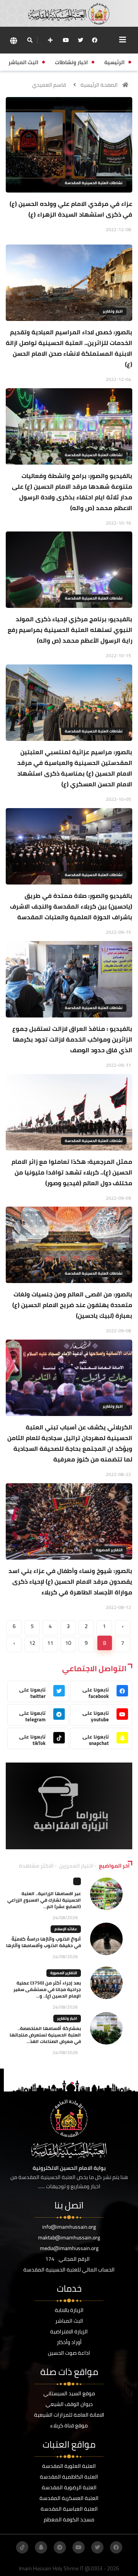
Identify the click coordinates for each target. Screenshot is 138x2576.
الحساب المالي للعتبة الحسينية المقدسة (69, 2270)
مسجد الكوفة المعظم (69, 2519)
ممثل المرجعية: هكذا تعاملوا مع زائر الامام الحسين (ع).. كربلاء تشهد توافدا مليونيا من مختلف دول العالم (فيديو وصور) (72, 1172)
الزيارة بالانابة (69, 2310)
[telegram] (60, 2547)
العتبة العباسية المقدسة (69, 2509)
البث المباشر (69, 2321)
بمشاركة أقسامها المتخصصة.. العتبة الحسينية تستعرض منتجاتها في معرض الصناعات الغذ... (45, 2035)
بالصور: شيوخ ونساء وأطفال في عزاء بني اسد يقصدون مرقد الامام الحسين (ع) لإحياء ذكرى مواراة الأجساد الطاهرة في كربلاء (70, 1581)
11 (50, 1643)
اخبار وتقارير (113, 311)
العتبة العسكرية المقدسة (69, 2498)
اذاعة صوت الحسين (69, 2353)
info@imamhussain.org (69, 2227)
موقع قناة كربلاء (69, 2425)
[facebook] (95, 40)
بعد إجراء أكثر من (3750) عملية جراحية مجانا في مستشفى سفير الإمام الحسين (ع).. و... (47, 1989)
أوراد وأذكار (69, 2342)
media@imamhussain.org (69, 2248)
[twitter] (80, 40)
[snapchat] (41, 2547)
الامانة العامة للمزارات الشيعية (69, 2415)
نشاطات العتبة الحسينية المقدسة (94, 183)
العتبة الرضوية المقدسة (69, 2487)
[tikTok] (22, 2547)
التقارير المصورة (109, 1550)
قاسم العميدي (49, 85)
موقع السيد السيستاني (69, 2393)
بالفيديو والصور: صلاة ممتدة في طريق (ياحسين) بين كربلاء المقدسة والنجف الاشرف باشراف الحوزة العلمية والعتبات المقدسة (71, 906)
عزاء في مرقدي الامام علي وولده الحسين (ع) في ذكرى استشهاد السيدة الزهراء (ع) (71, 209)
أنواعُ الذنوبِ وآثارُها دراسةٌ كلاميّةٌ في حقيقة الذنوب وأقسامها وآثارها (44, 1942)
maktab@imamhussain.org (69, 2237)
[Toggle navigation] (123, 40)
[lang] (13, 40)
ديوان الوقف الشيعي (69, 2404)
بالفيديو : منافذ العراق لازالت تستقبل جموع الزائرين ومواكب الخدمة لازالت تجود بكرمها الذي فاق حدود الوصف (72, 1039)
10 (68, 1643)
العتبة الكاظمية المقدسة (69, 2477)
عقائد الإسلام (66, 1929)
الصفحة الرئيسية (99, 85)
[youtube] (66, 40)
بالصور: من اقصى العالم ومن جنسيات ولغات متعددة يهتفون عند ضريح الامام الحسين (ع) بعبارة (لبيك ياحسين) (72, 1305)
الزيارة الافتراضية (69, 2331)
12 (32, 1643)
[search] (30, 40)
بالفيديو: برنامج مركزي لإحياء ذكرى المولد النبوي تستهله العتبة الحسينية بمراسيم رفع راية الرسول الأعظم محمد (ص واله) (70, 630)
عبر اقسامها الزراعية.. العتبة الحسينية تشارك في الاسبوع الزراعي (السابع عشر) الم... (44, 1900)
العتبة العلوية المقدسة (69, 2466)
